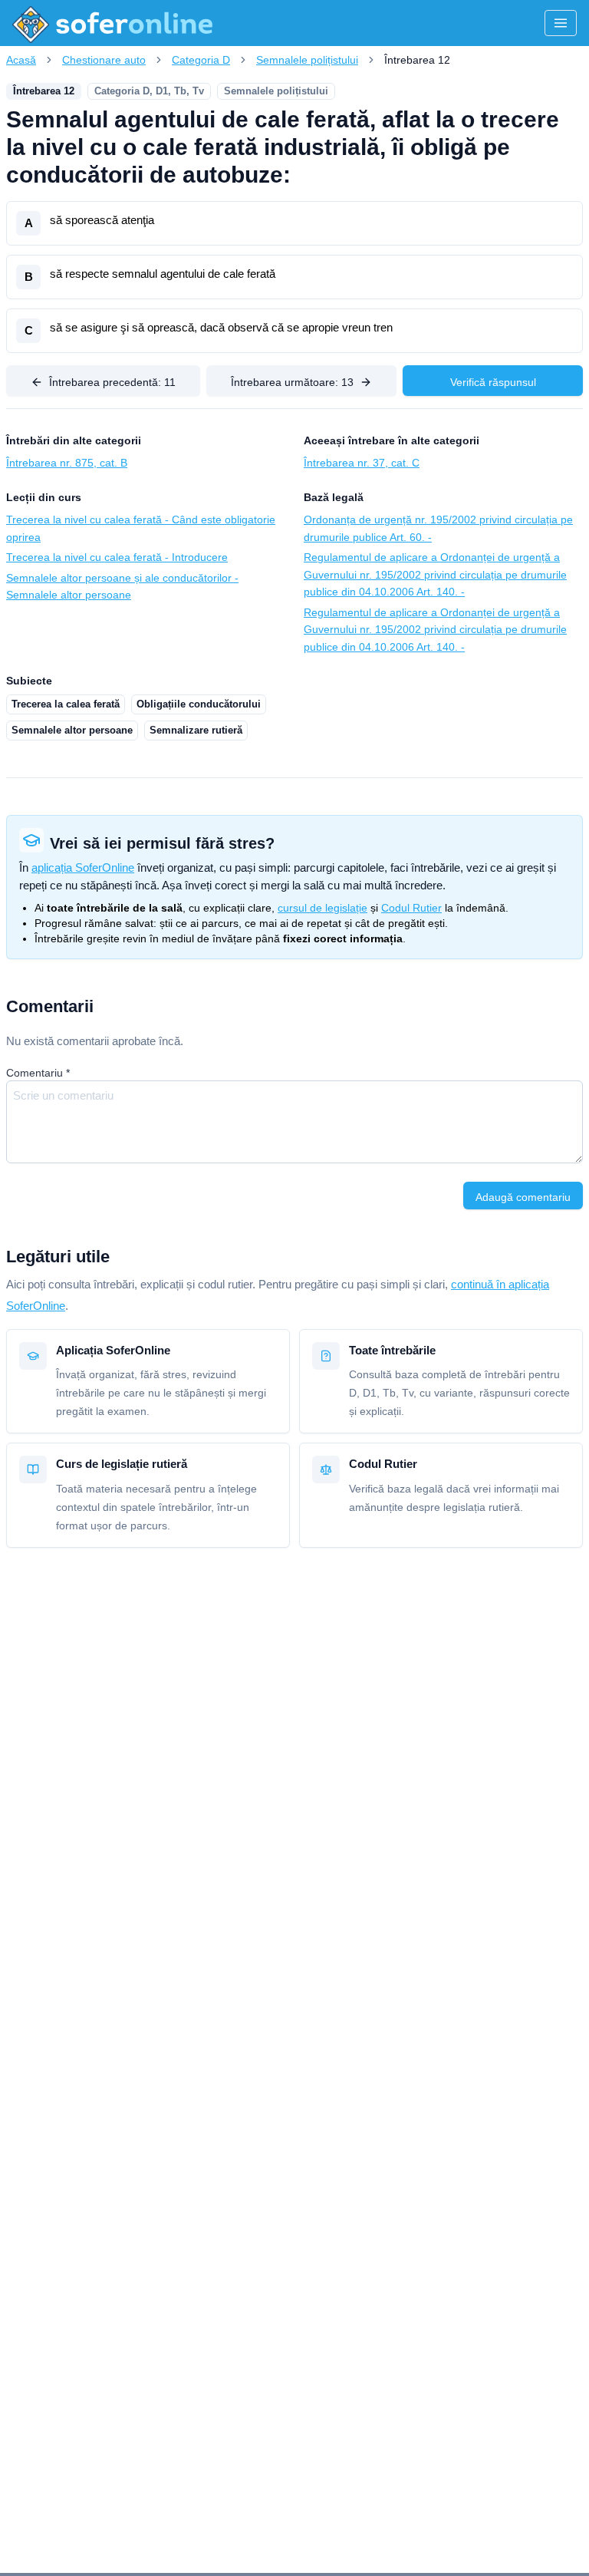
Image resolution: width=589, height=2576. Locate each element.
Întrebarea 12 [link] (417, 60)
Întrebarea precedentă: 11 (112, 382)
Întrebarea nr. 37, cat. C (362, 463)
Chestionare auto (104, 60)
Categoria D (201, 60)
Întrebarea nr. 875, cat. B (67, 463)
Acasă (21, 60)
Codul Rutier (411, 908)
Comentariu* (38, 1073)
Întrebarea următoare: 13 (292, 382)
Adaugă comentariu (523, 1197)
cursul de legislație (322, 908)
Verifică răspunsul (493, 382)
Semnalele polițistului (307, 60)
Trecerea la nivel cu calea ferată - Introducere (117, 557)
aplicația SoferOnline (83, 867)
